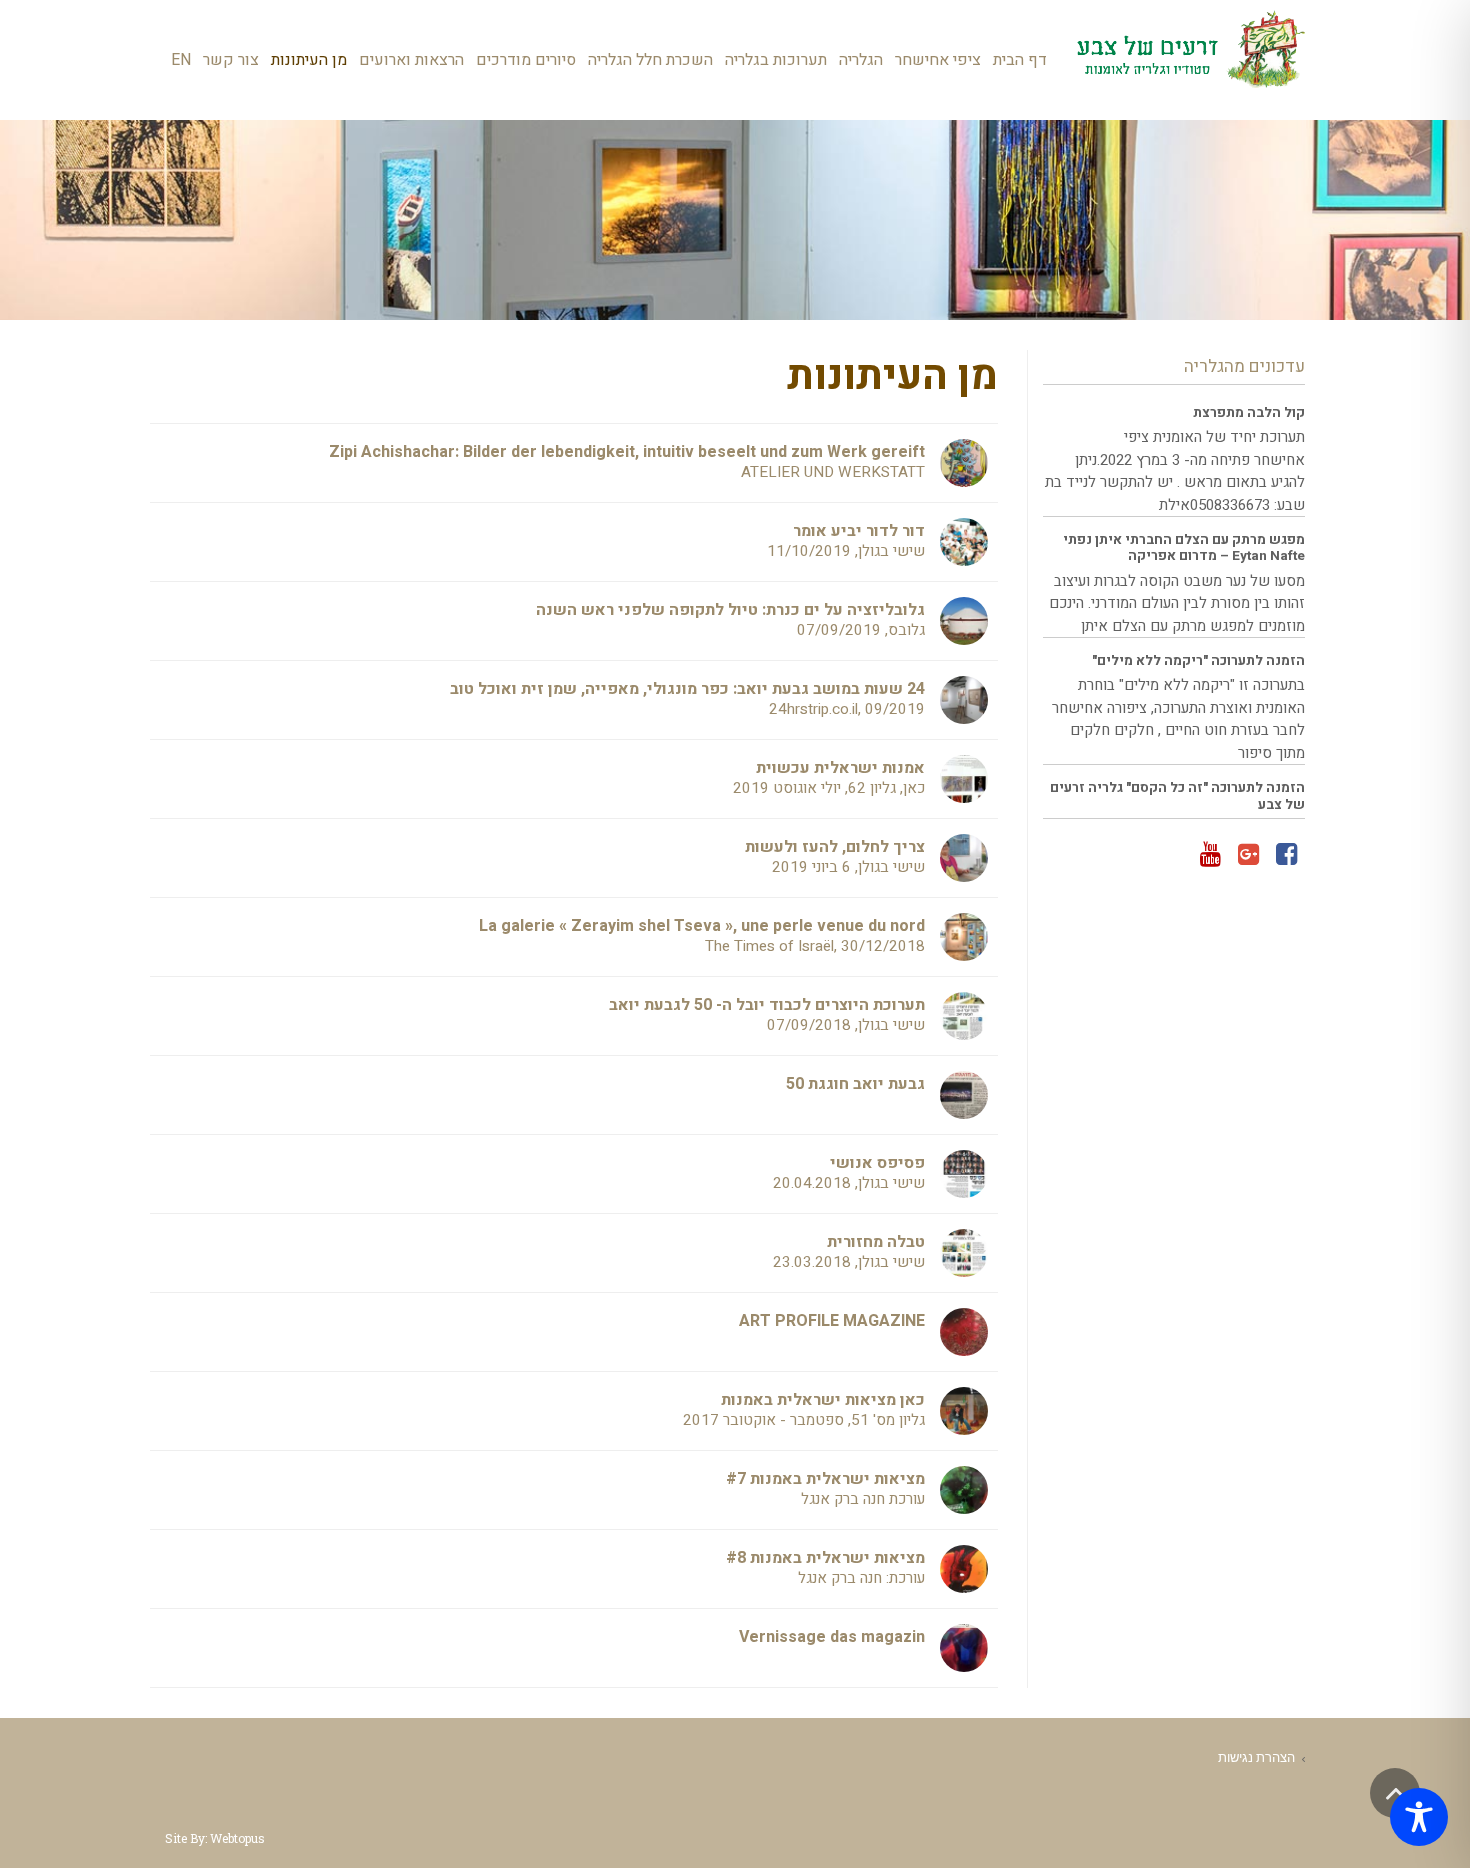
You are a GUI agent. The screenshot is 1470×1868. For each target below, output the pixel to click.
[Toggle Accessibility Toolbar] (1419, 1817)
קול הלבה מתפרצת (1249, 413)
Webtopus (237, 1838)
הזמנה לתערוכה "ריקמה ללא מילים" (1198, 661)
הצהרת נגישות (1256, 1757)
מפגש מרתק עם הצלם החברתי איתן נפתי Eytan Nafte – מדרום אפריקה (1184, 548)
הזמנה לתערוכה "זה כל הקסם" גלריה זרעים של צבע (1177, 796)
